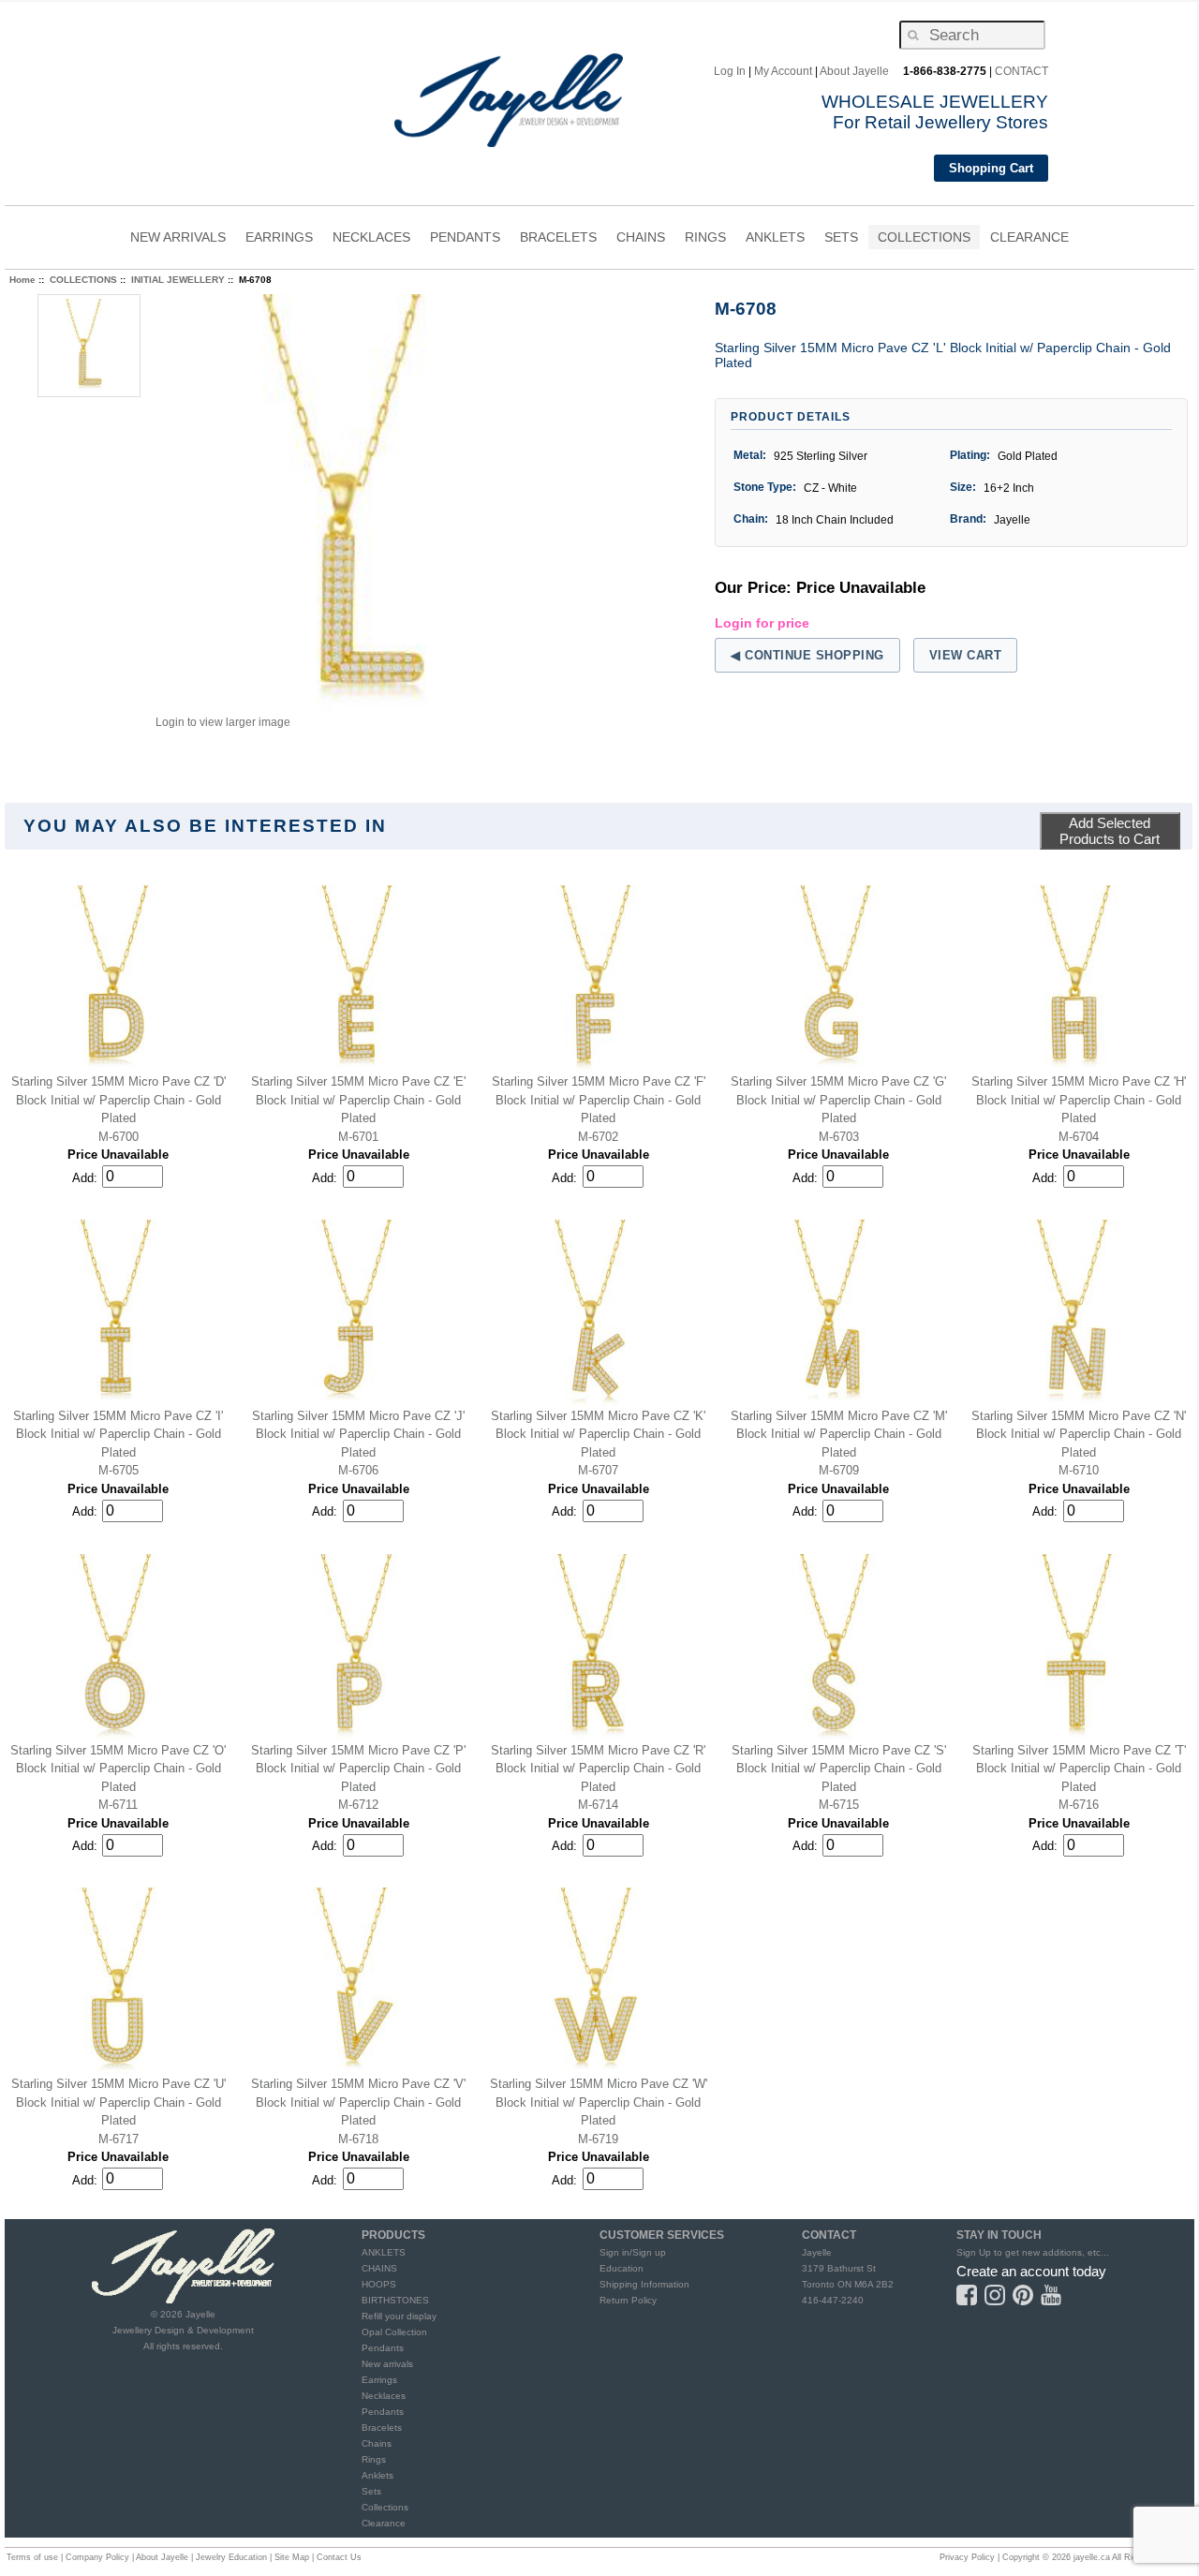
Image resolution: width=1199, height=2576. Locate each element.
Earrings (379, 2380)
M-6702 (598, 1137)
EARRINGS (279, 239)
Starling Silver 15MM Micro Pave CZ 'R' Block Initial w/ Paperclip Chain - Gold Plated (598, 1769)
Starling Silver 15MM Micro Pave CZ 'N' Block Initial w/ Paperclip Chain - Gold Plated (1079, 1434)
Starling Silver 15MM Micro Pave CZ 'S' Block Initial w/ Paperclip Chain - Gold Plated (839, 1769)
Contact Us (339, 2557)
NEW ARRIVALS (178, 237)
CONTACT (1021, 71)
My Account (783, 71)
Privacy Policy (967, 2557)
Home (22, 280)
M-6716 (1079, 1805)
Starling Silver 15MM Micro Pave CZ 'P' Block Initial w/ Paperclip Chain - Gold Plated (358, 1769)
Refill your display (399, 2316)
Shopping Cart (991, 168)
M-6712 (358, 1805)
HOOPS (379, 2284)
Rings (374, 2459)
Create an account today (1031, 2271)
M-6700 (118, 1137)
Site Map (292, 2557)
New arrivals (387, 2364)
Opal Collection (394, 2332)
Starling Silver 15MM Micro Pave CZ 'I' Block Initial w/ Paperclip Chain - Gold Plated (118, 1434)
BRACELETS (558, 239)
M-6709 (839, 1470)
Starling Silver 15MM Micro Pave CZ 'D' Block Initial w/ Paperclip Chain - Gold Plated (118, 1100)
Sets (371, 2491)
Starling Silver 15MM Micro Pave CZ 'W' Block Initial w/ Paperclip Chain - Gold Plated (599, 2102)
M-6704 (1079, 1137)
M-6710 (1079, 1470)
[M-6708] (366, 505)
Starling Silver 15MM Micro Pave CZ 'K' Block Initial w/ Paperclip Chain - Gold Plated (598, 1434)
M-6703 (839, 1137)
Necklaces (384, 2396)
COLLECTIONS (924, 239)
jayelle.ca (1092, 2557)
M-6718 (358, 2139)
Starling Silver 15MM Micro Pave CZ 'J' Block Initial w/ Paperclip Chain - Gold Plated (358, 1434)
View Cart (966, 655)
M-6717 (118, 2139)
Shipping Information (644, 2284)
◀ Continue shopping (807, 655)
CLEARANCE (1029, 237)
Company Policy (97, 2557)
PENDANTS (465, 239)
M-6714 (598, 1805)
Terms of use (32, 2557)
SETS (841, 239)
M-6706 (358, 1470)
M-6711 (118, 1805)
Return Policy (628, 2300)
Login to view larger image (223, 722)
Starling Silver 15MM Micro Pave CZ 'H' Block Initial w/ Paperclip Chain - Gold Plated (1079, 1100)
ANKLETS (775, 239)
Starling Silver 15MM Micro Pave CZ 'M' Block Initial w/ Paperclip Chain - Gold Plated (839, 1434)
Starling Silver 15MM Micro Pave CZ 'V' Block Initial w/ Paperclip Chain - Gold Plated (358, 2102)
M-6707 (598, 1470)
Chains (377, 2443)
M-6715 (839, 1805)
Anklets (377, 2475)
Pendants (383, 2348)
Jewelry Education (231, 2557)
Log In (730, 71)
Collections (385, 2507)
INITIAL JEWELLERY (178, 280)
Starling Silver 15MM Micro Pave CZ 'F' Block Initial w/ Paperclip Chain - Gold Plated (599, 1100)
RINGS (705, 239)
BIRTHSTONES (395, 2300)
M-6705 (118, 1470)
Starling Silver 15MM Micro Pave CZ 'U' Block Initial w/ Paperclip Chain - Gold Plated (118, 2102)
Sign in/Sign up (633, 2252)
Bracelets (382, 2428)
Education (622, 2268)
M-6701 (358, 1137)
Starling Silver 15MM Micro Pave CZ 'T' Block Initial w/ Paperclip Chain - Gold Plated (1079, 1769)
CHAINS (641, 239)
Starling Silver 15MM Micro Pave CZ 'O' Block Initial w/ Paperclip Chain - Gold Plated (118, 1769)
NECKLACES (371, 239)
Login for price (762, 623)
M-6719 (598, 2139)
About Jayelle (854, 71)
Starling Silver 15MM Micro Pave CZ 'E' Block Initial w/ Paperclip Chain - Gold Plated (358, 1100)
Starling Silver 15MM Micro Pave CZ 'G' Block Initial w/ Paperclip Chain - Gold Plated (838, 1100)
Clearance (384, 2523)
